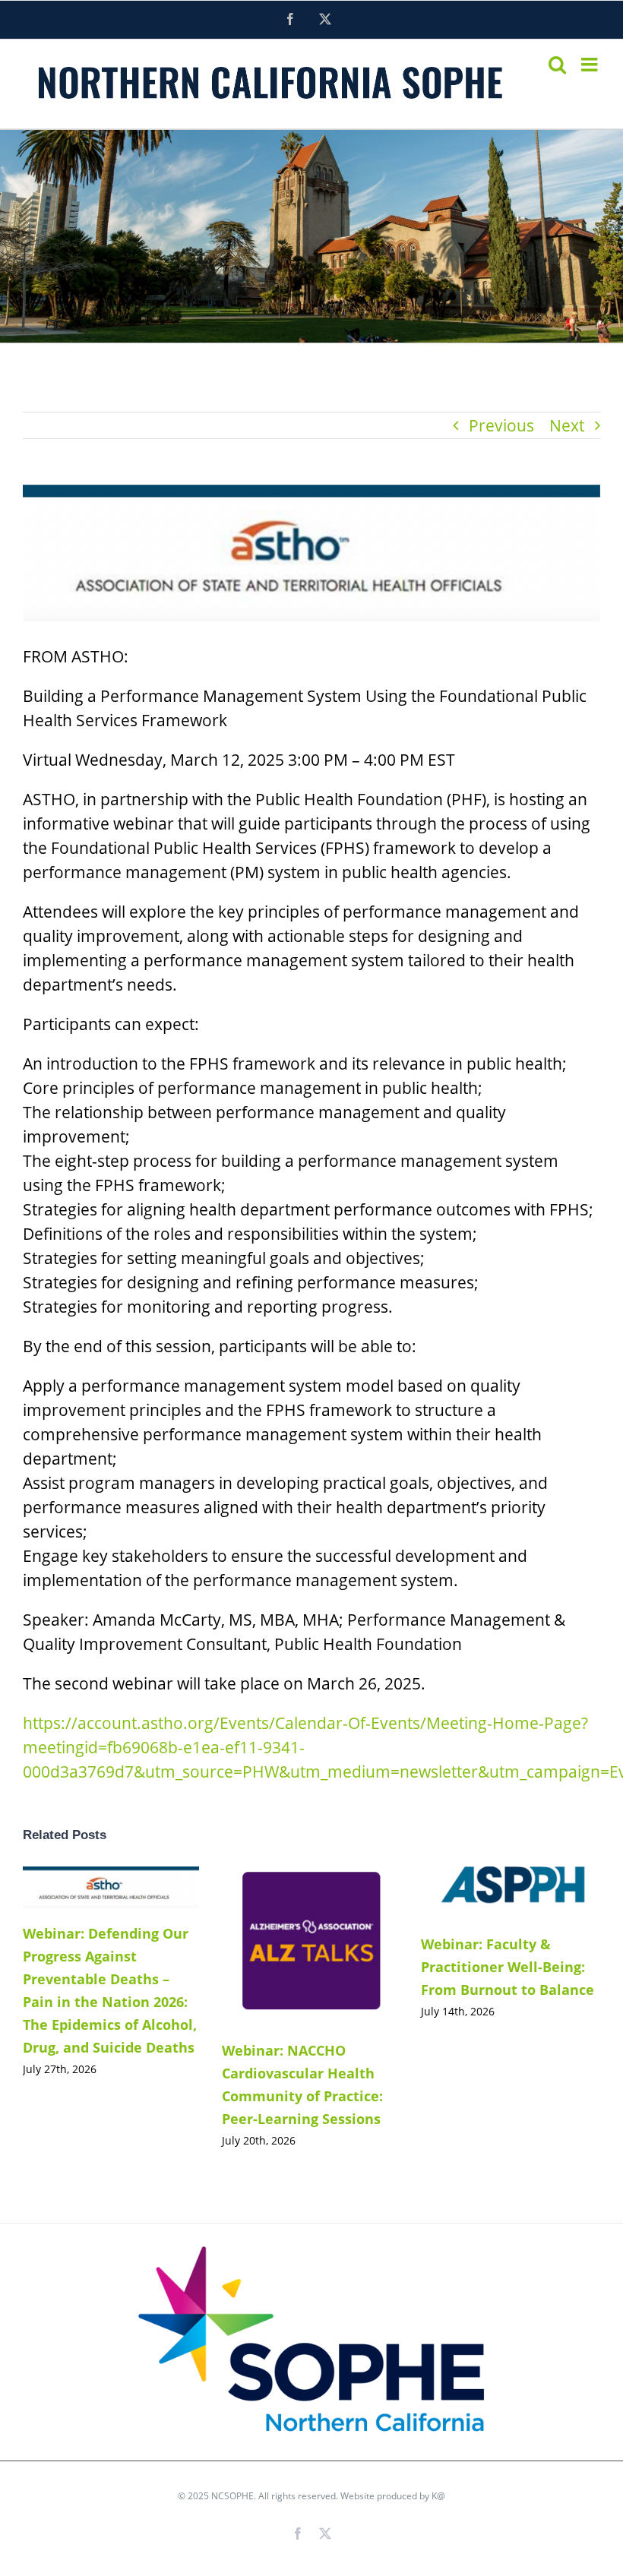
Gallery (133, 1887)
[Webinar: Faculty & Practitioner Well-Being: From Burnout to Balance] (509, 1893)
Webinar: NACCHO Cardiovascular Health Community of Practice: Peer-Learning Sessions (287, 1946)
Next (567, 425)
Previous (501, 425)
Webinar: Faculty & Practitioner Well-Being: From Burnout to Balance (486, 1893)
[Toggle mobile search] (557, 64)
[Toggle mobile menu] (591, 64)
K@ (438, 2496)
